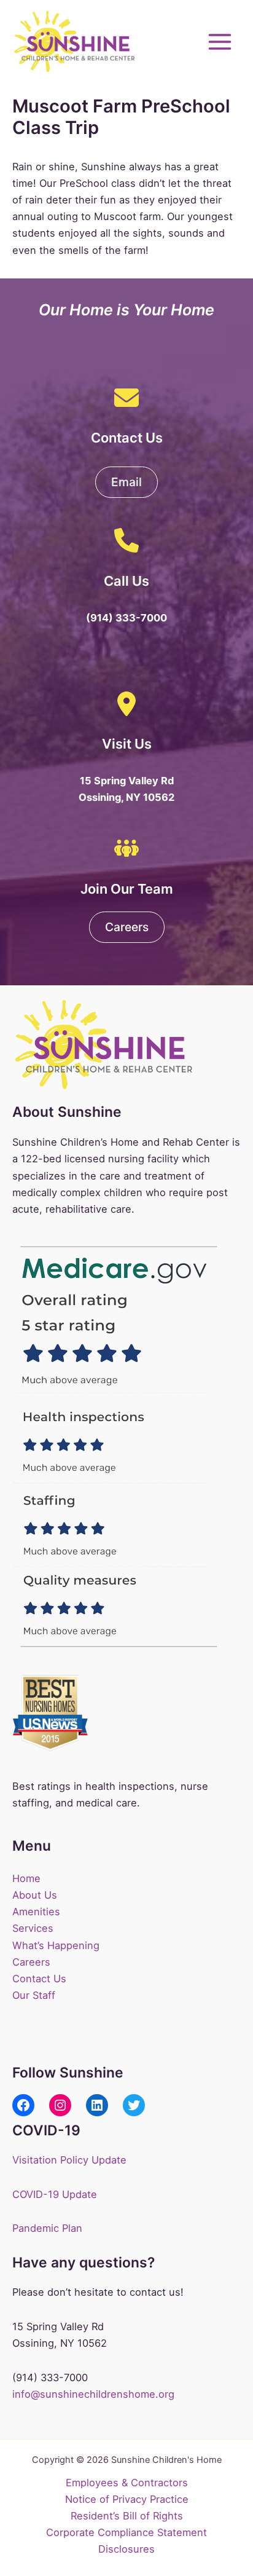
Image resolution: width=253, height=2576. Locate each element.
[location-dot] (126, 704)
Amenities (36, 1912)
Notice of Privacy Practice (127, 2499)
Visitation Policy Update (69, 2160)
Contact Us (39, 1979)
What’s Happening (56, 1945)
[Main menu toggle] (220, 41)
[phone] (126, 540)
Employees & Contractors (127, 2483)
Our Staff (34, 1995)
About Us (35, 1895)
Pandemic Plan (47, 2228)
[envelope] (126, 398)
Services (33, 1928)
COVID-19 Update (55, 2194)
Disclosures (126, 2549)
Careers (31, 1962)
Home (26, 1878)
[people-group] (126, 848)
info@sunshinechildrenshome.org (93, 2394)
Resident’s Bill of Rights (127, 2516)
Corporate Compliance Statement (126, 2532)
